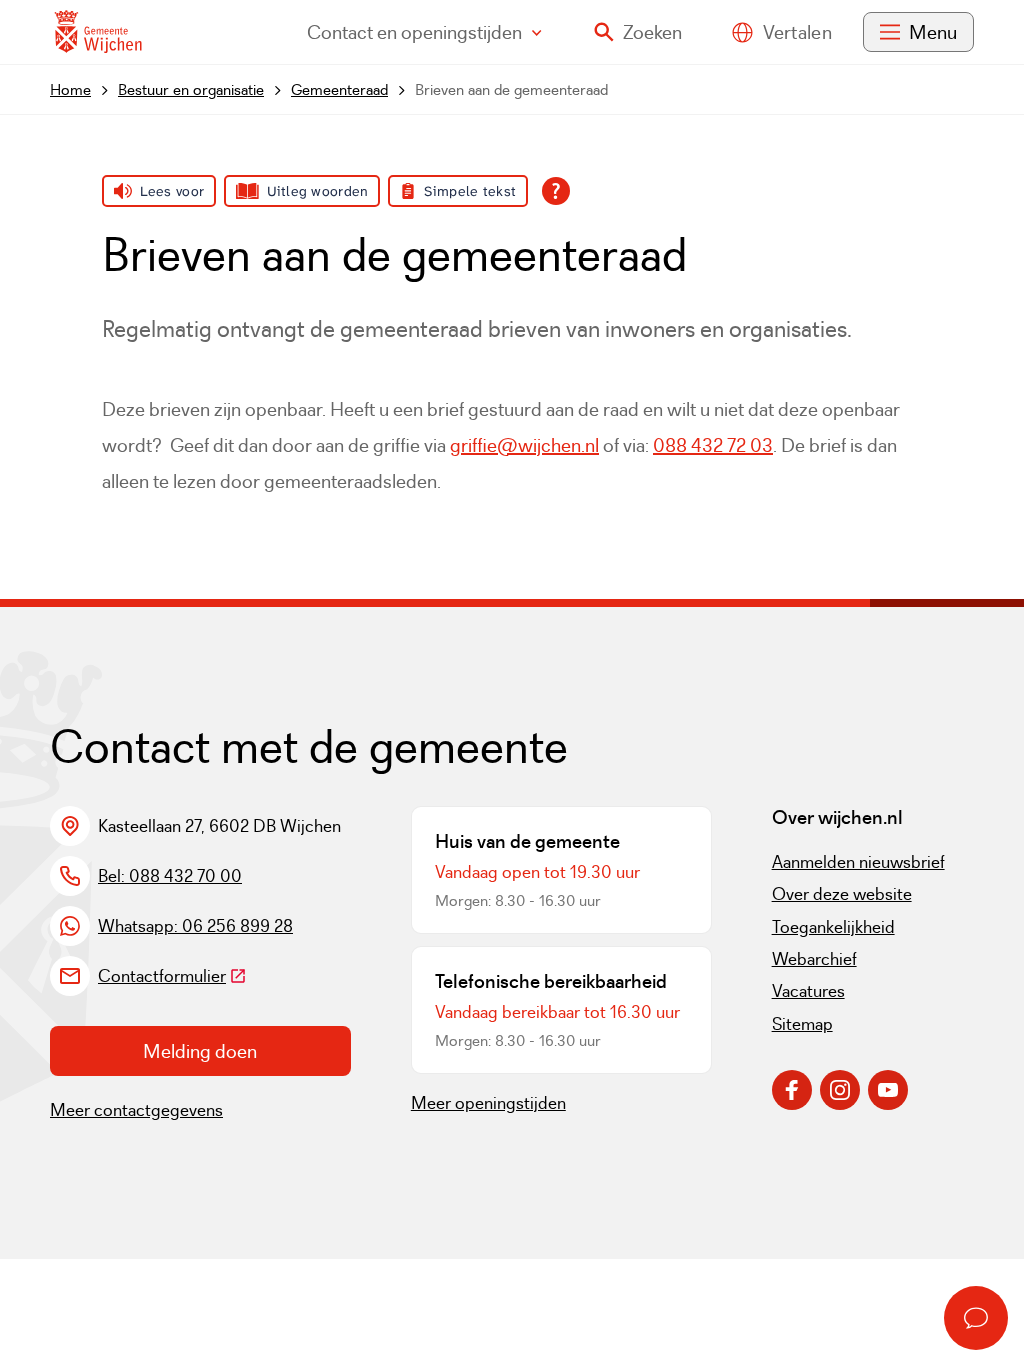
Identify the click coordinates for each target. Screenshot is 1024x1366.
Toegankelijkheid (833, 927)
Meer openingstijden (488, 1103)
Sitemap (802, 1024)
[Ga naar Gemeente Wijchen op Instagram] (840, 1090)
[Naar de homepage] (98, 32)
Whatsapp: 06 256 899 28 (195, 926)
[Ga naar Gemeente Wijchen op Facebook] (792, 1090)
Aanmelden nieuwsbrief (858, 862)
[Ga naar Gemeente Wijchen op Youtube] (888, 1090)
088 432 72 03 (713, 445)
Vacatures (808, 991)
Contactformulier (172, 976)
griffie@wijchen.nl (524, 445)
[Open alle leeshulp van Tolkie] (556, 191)
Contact (414, 32)
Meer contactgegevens (136, 1110)
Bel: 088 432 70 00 (170, 876)
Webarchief (814, 959)
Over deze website (842, 894)
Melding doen (200, 1051)
